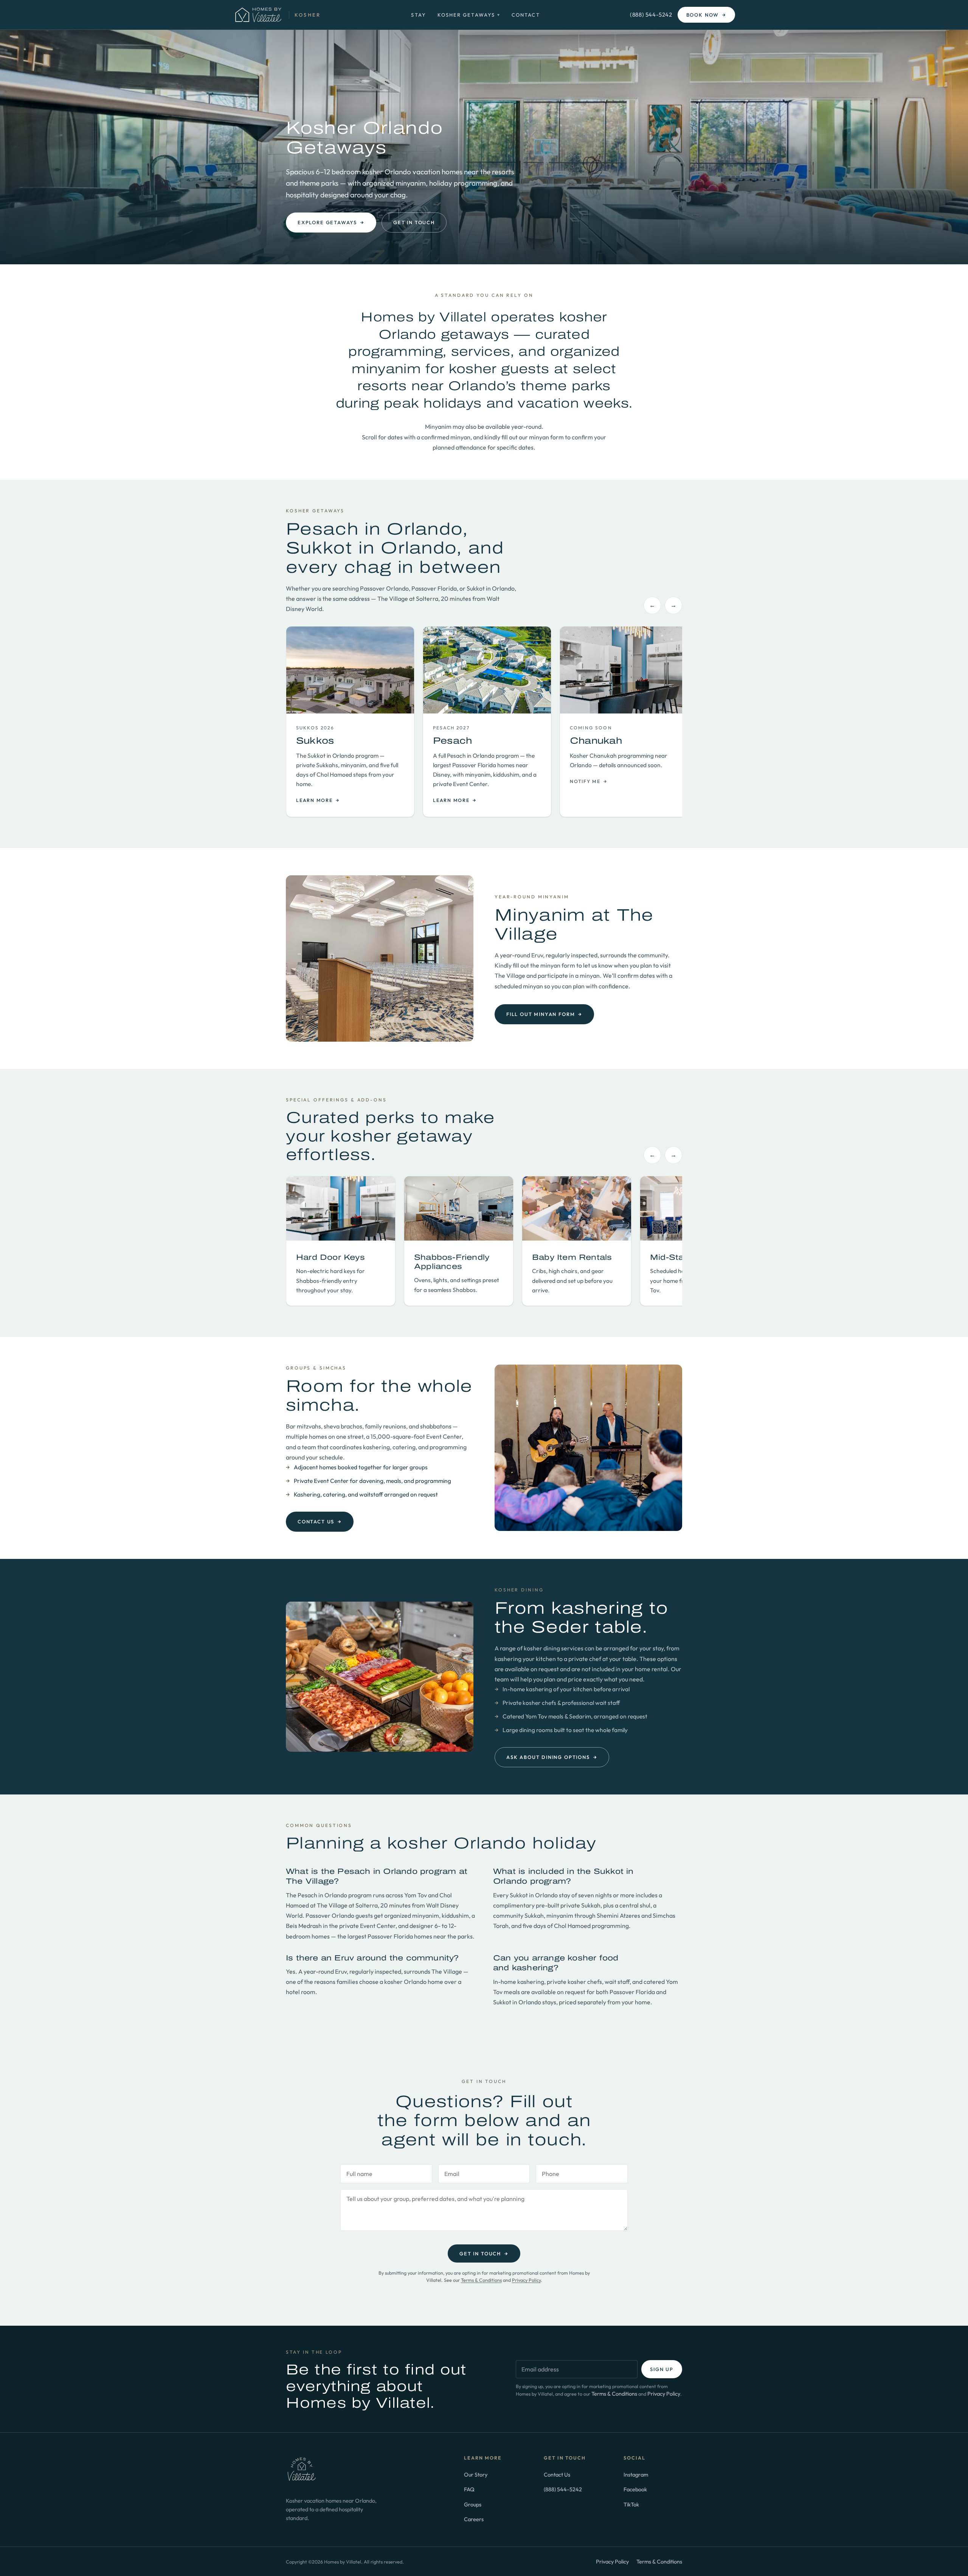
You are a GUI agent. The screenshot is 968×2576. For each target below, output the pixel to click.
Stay (418, 15)
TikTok (631, 2504)
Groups (473, 2504)
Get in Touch (414, 222)
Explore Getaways (331, 222)
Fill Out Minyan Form (544, 1014)
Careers (474, 2519)
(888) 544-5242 (651, 15)
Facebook (635, 2489)
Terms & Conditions (481, 2280)
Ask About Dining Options (552, 1757)
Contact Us (320, 1521)
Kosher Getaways (469, 15)
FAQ (469, 2489)
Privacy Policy (526, 2280)
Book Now (706, 15)
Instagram (636, 2474)
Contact (526, 15)
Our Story (476, 2474)
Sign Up (662, 2369)
